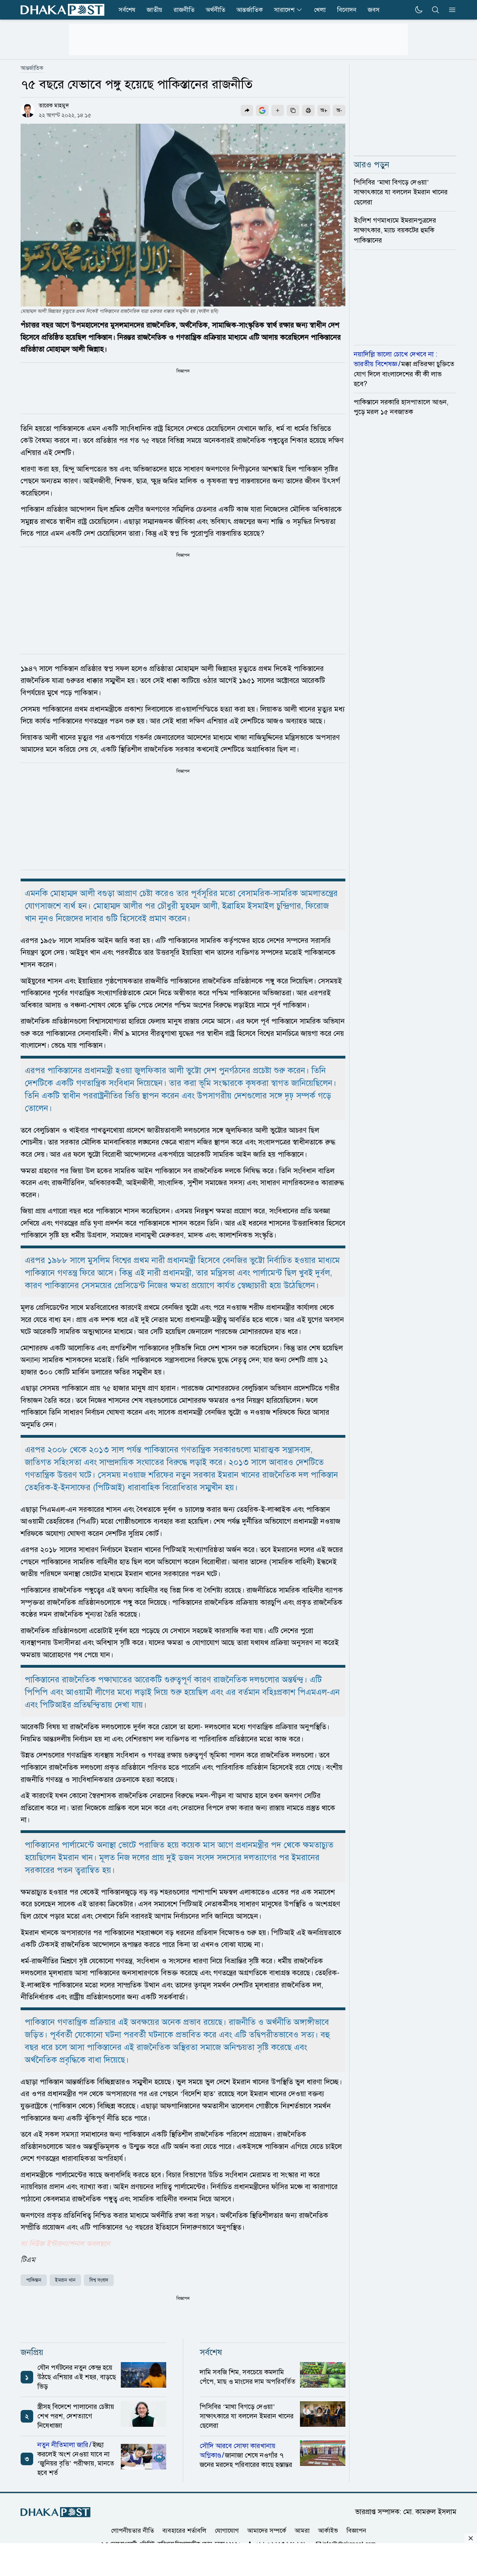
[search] (435, 10)
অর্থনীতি (215, 10)
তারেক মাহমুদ (54, 106)
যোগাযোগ (227, 2531)
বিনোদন (347, 10)
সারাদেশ (284, 10)
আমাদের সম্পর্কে (267, 2531)
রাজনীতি (184, 10)
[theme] (419, 10)
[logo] (63, 10)
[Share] (247, 110)
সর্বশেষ (127, 10)
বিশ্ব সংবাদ (99, 2280)
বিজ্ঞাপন (356, 2531)
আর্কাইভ (328, 2531)
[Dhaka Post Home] (56, 2512)
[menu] (450, 10)
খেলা (320, 10)
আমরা (302, 2531)
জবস (374, 10)
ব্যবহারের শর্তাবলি (184, 2531)
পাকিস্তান (34, 2280)
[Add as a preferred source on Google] (262, 110)
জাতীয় (155, 10)
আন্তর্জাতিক (250, 10)
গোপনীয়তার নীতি (133, 2531)
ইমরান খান (65, 2280)
